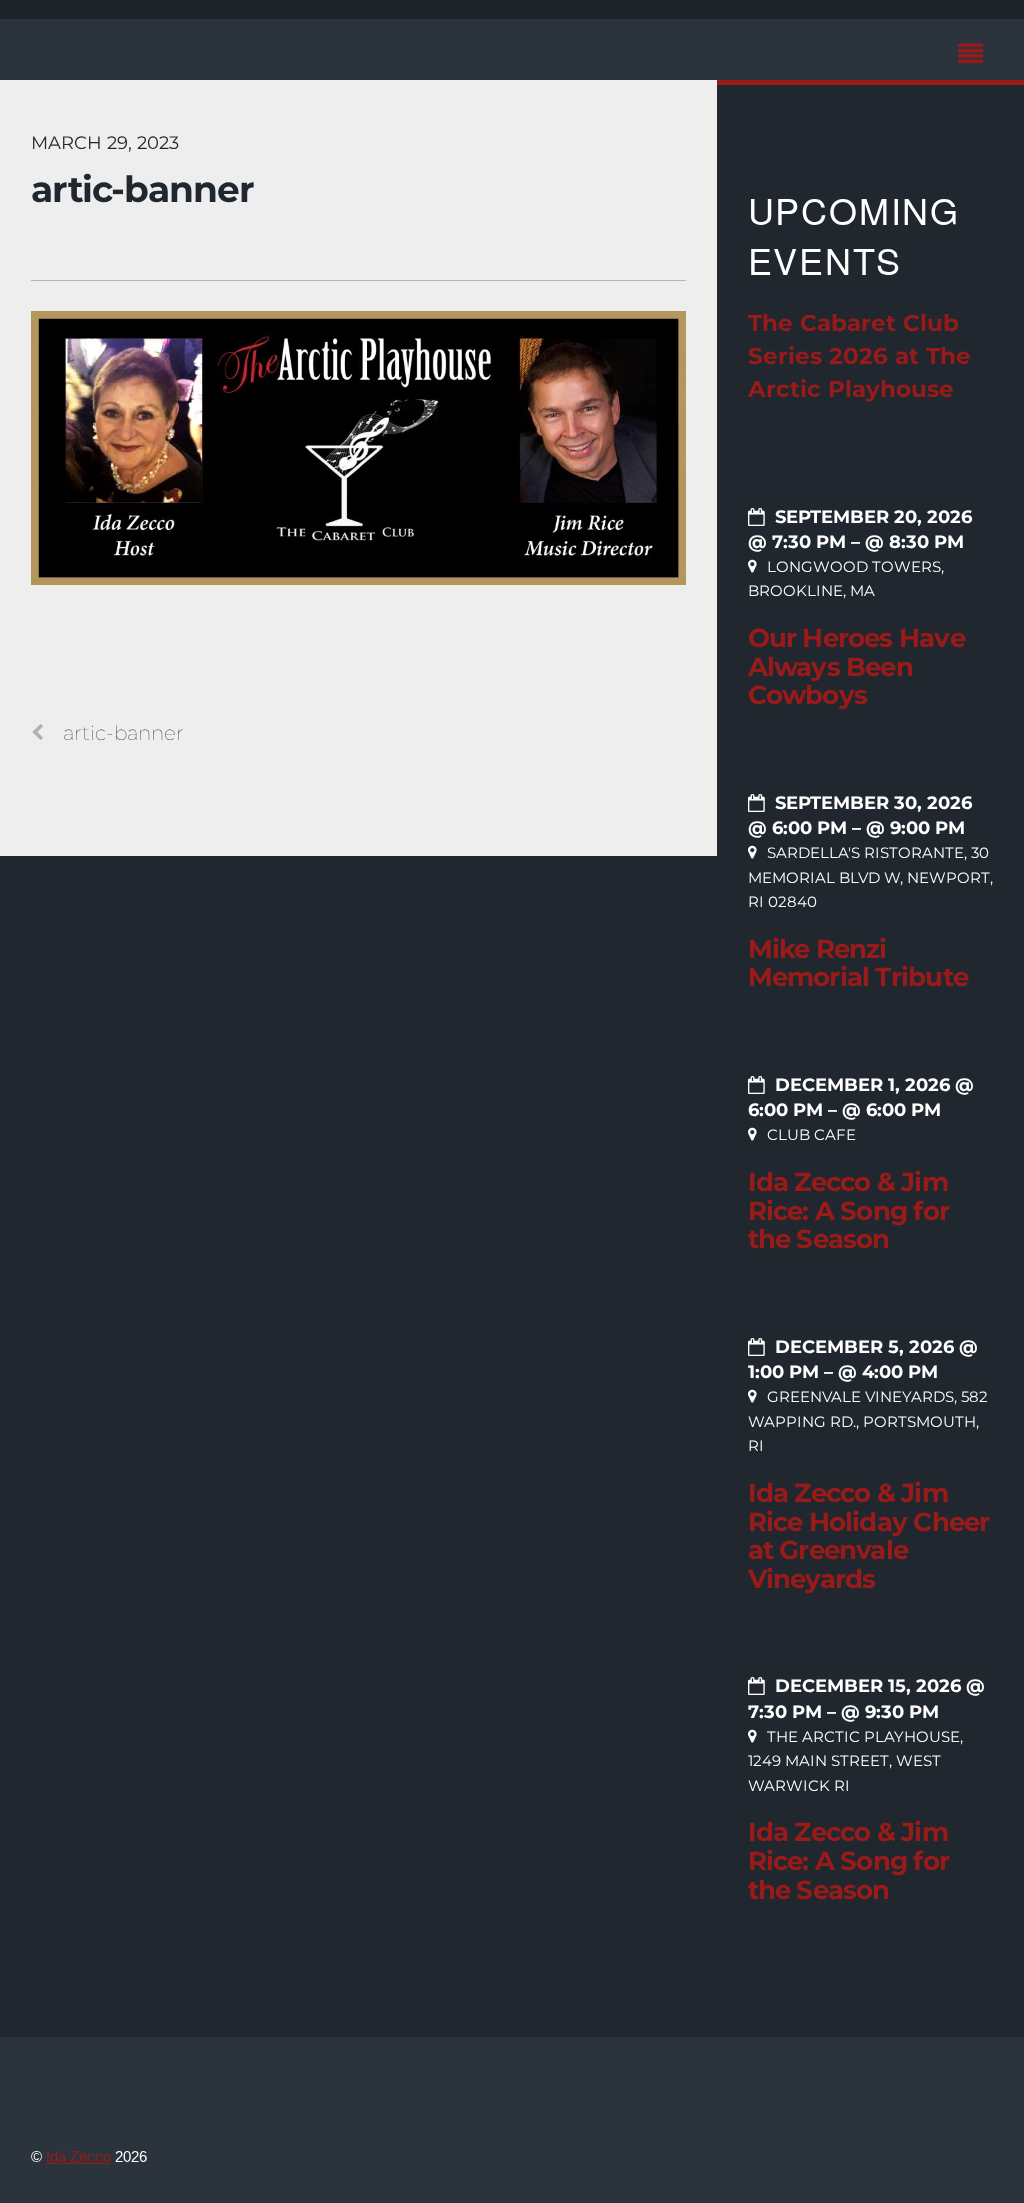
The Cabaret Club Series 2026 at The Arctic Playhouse (859, 355)
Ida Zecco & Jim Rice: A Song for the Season (848, 1210)
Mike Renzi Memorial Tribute (858, 963)
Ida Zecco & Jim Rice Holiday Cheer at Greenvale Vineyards (869, 1536)
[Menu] (975, 56)
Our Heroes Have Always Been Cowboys (856, 666)
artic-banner (142, 189)
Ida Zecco (78, 2156)
